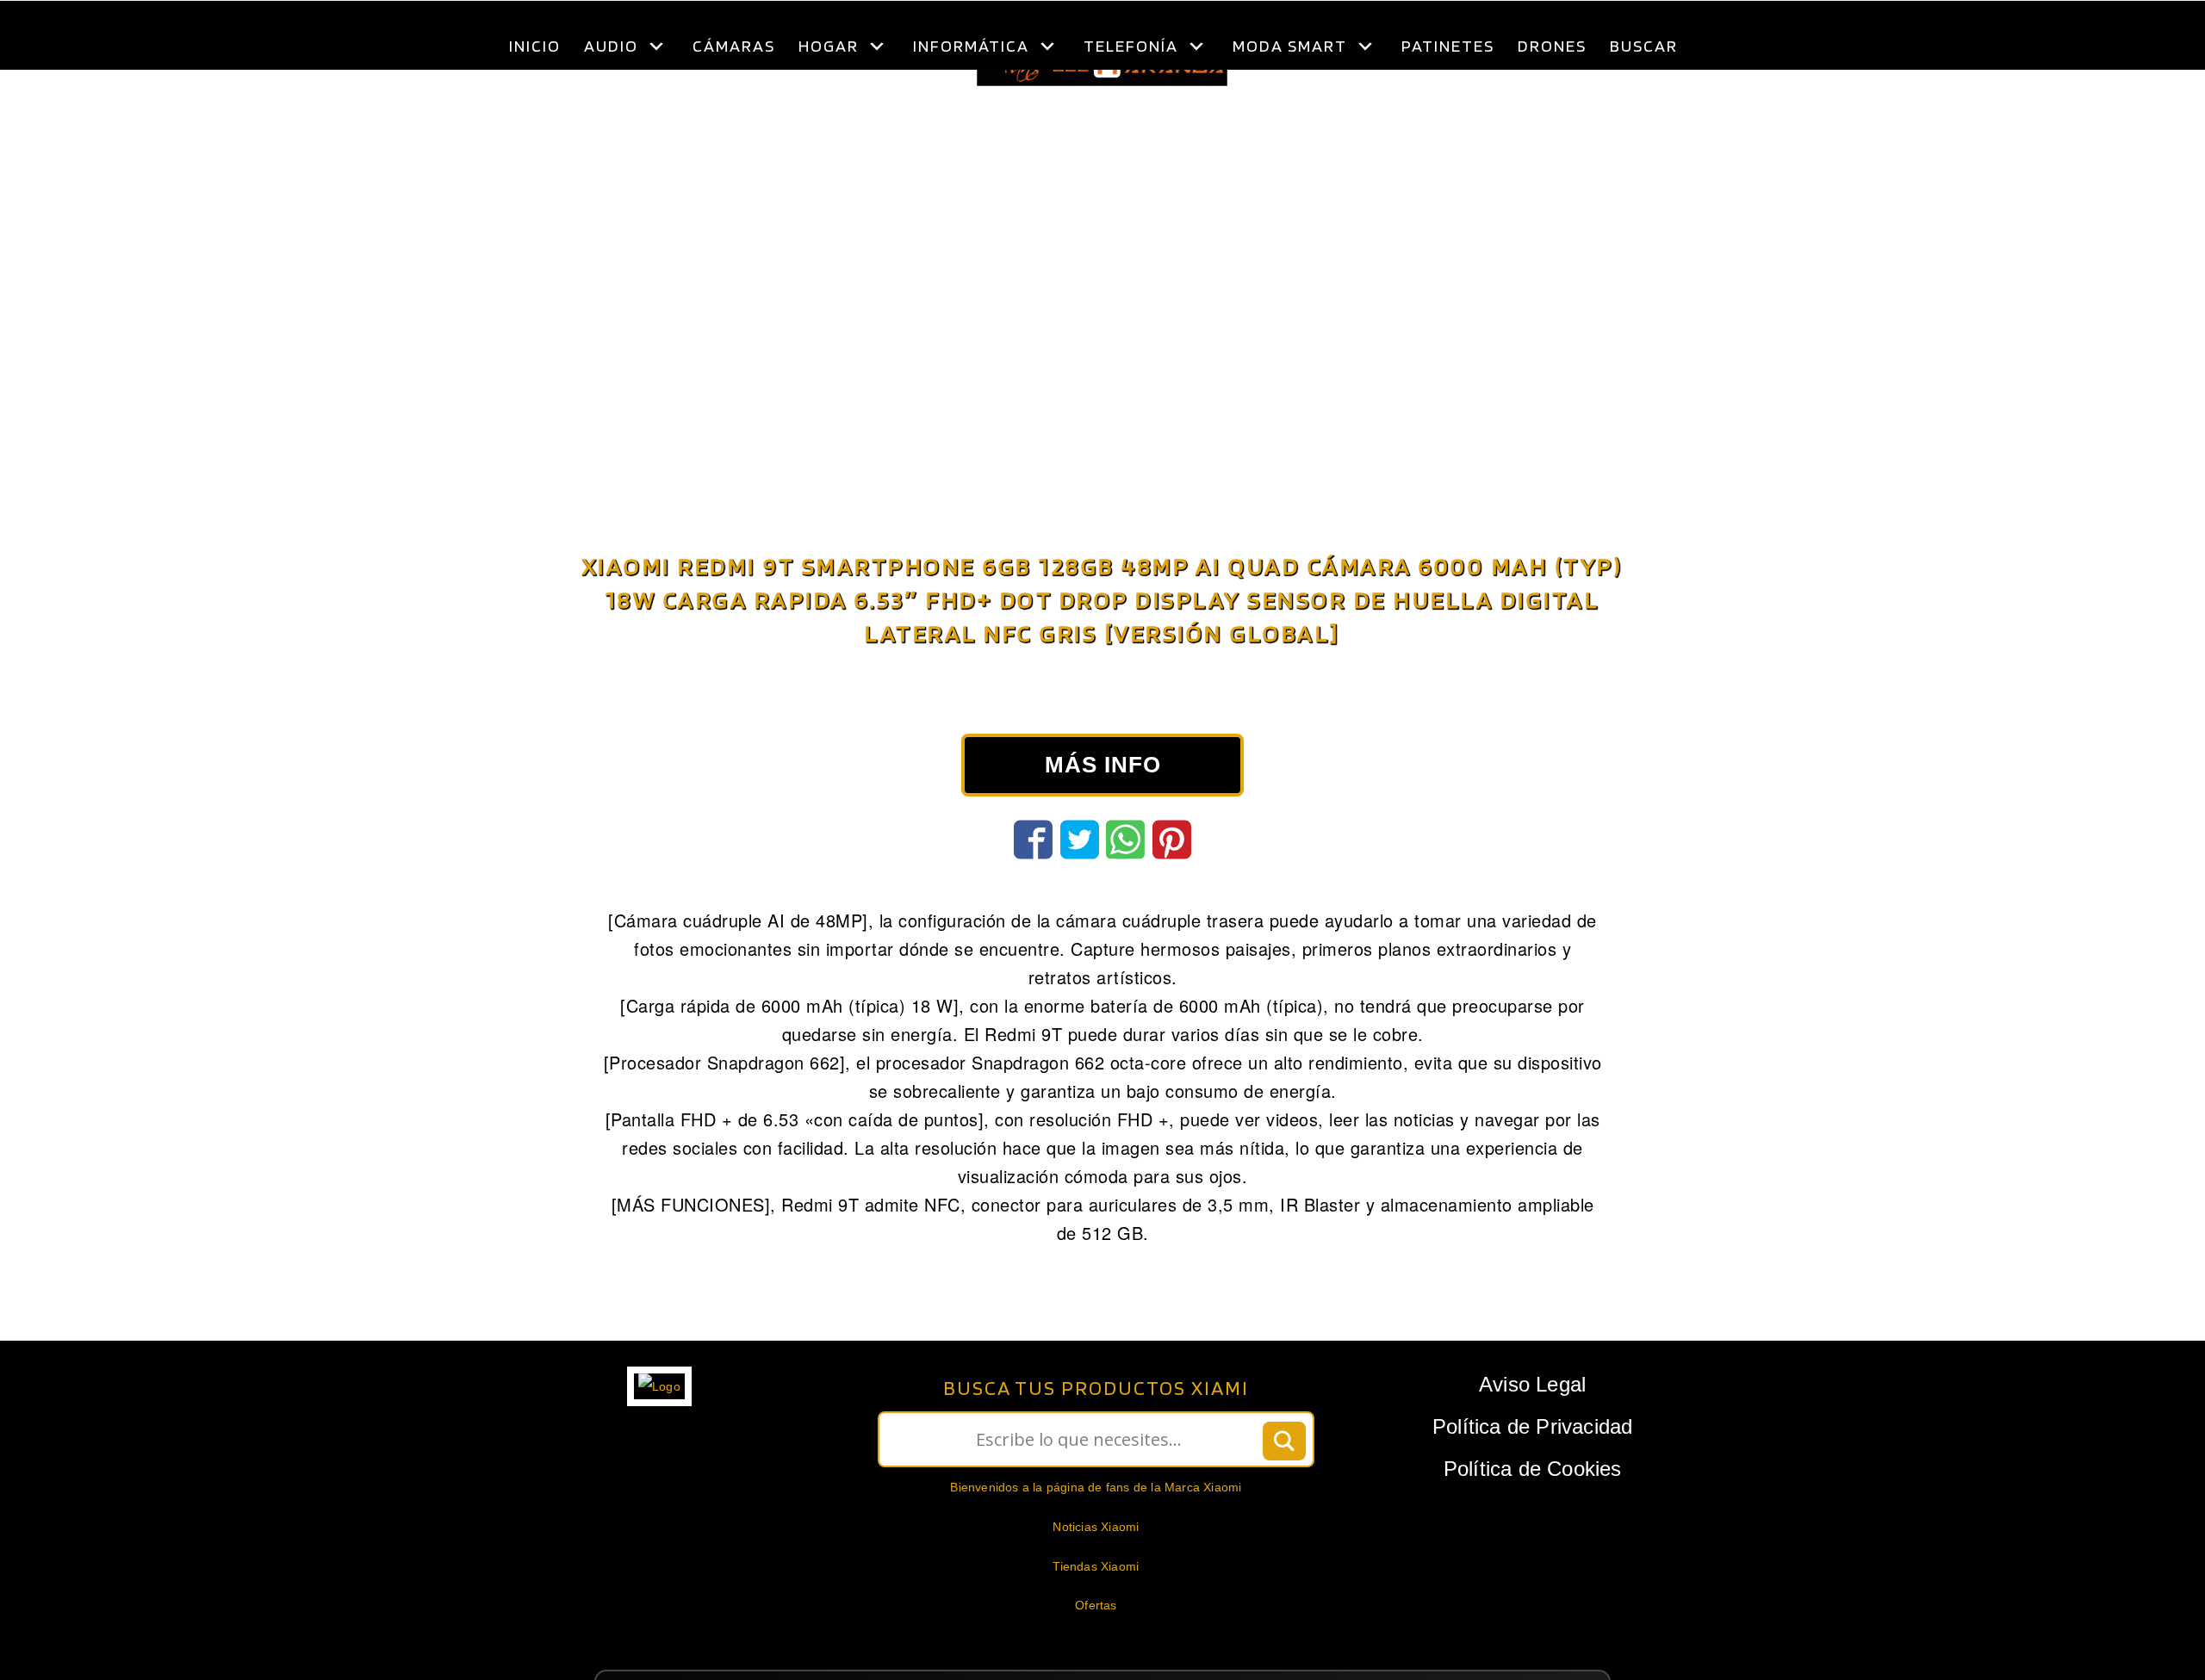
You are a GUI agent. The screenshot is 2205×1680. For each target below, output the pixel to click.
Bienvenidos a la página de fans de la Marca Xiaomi (1096, 1530)
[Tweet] (1080, 883)
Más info (1103, 808)
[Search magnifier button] (1284, 1485)
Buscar (1644, 46)
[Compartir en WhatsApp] (1125, 883)
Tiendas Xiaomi (1096, 1609)
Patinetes (1448, 46)
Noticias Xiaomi (1096, 1570)
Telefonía (1131, 46)
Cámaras (734, 46)
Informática (971, 46)
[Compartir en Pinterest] (1172, 883)
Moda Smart (1290, 46)
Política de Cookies (1533, 1512)
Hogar (829, 46)
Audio (611, 46)
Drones (1552, 46)
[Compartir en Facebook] (1033, 883)
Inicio (535, 46)
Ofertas (1096, 1648)
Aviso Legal (1532, 1427)
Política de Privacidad (1532, 1469)
